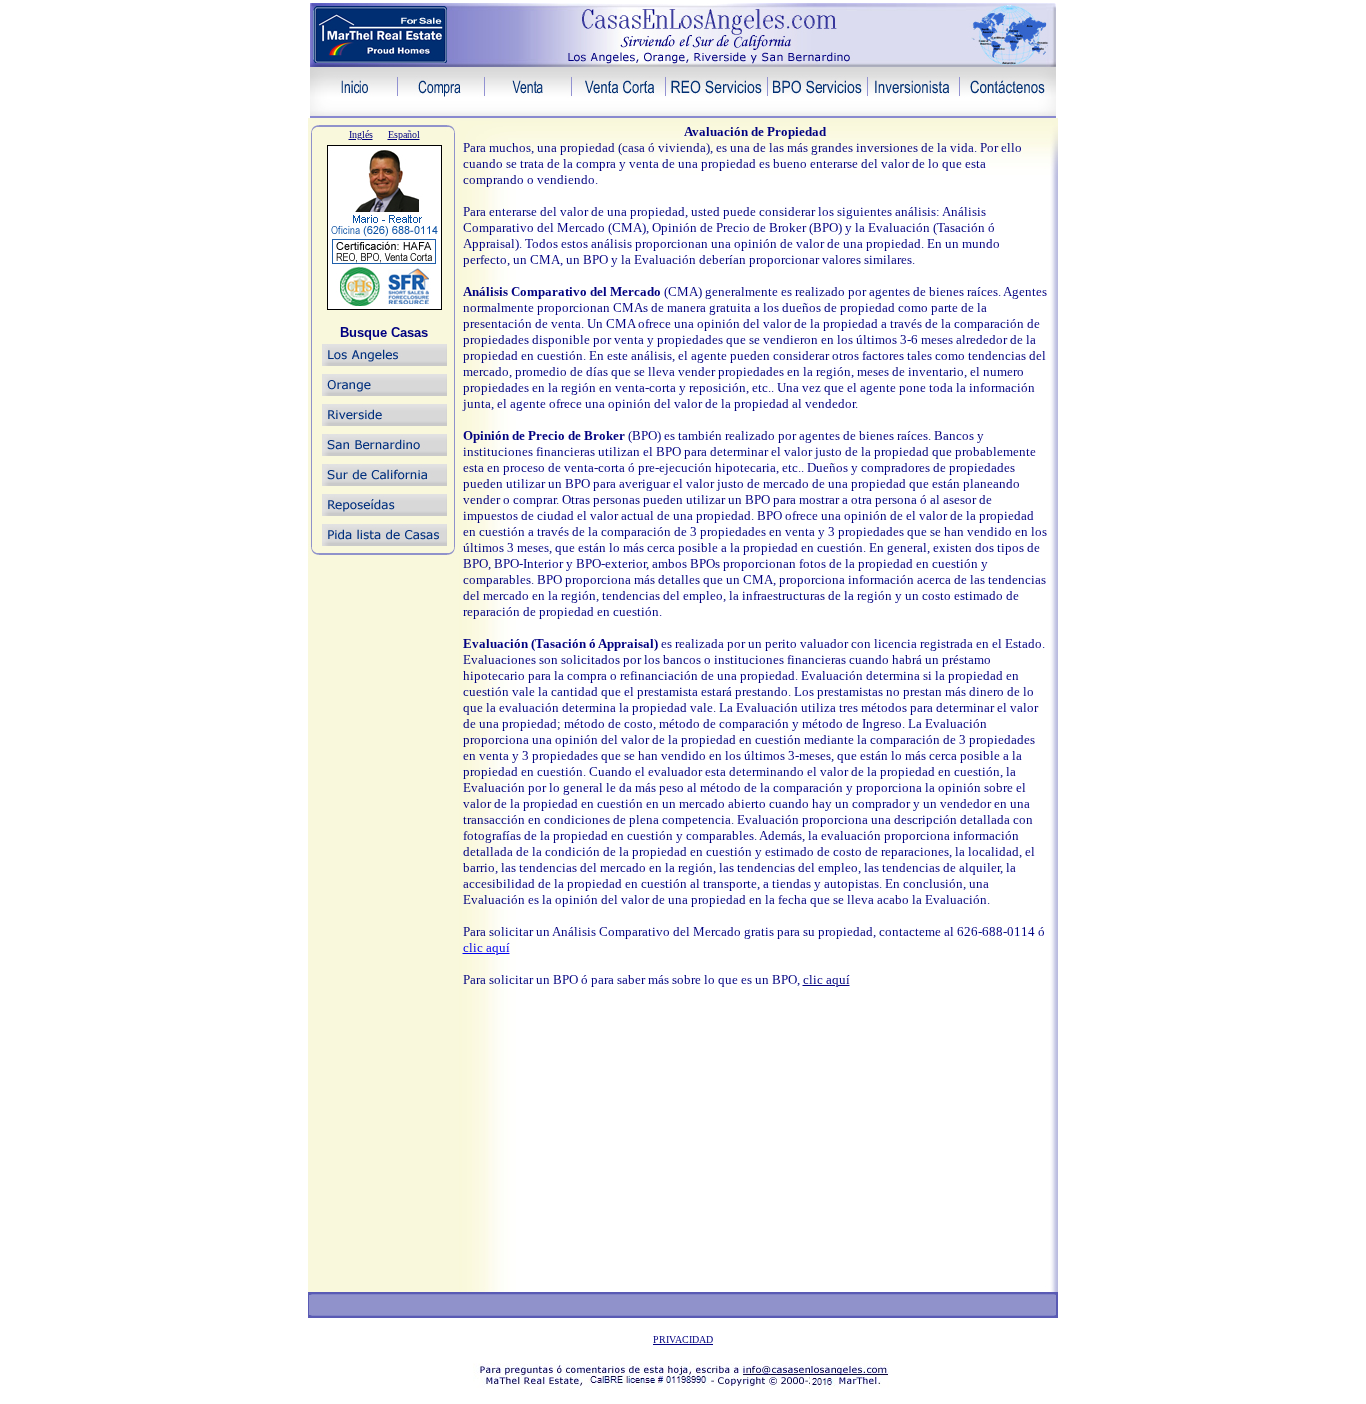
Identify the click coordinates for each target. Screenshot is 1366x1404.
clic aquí (486, 947)
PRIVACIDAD (683, 1339)
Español (404, 134)
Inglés (361, 134)
